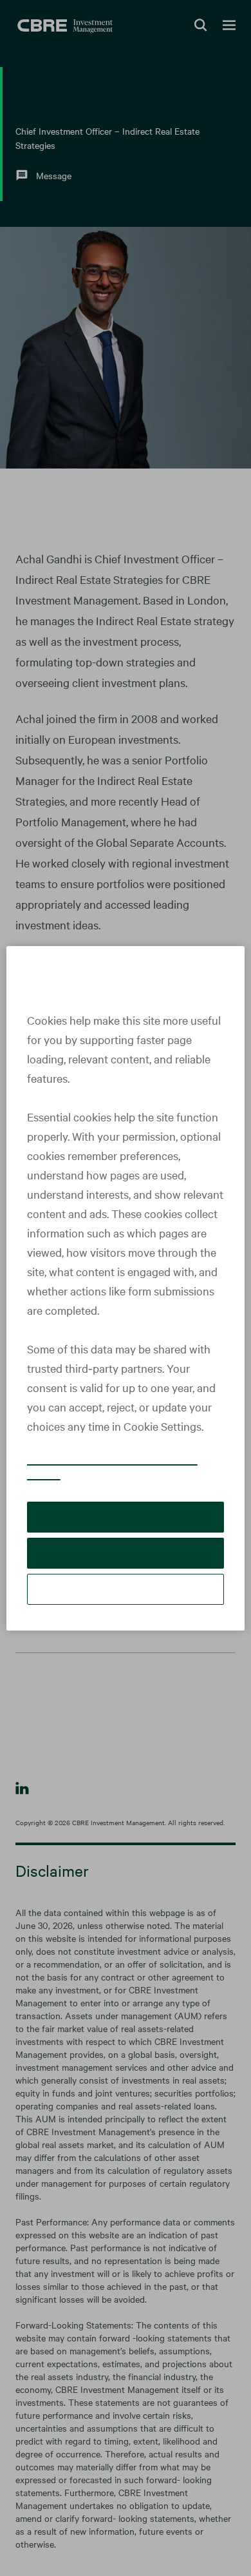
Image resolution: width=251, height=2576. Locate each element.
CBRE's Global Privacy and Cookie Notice (112, 1476)
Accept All (126, 1526)
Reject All (125, 1563)
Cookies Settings (126, 1599)
